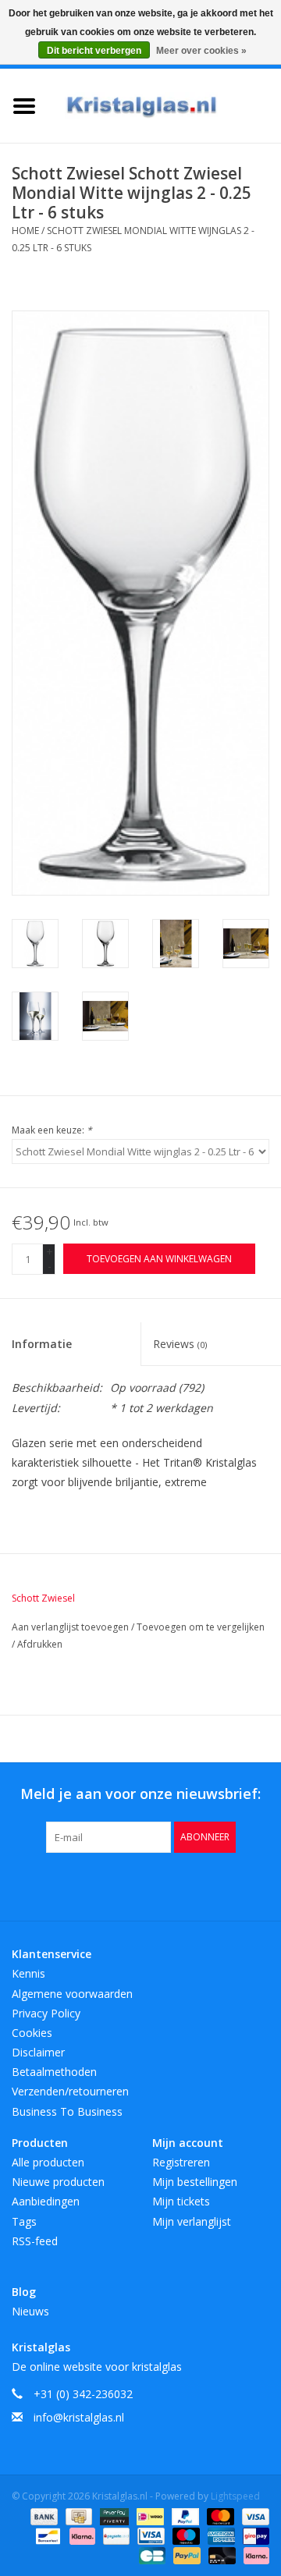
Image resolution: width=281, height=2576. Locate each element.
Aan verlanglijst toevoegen (71, 1627)
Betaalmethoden (54, 2072)
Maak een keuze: (52, 1130)
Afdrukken (40, 1644)
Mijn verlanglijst (192, 2221)
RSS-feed (35, 2241)
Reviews (180, 1344)
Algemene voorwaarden (72, 1994)
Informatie (42, 1344)
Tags (24, 2221)
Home (25, 231)
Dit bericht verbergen (94, 51)
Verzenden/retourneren (70, 2091)
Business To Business (67, 2111)
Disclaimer (38, 2052)
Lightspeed (235, 2496)
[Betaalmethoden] (43, 2516)
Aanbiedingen (46, 2201)
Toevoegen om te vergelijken (201, 1627)
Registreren (181, 2162)
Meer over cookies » (201, 51)
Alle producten (48, 2162)
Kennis (28, 1973)
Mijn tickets (181, 2201)
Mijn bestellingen (195, 2182)
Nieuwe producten (58, 2182)
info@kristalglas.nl (79, 2417)
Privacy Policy (46, 2013)
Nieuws (30, 2311)
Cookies (32, 2033)
